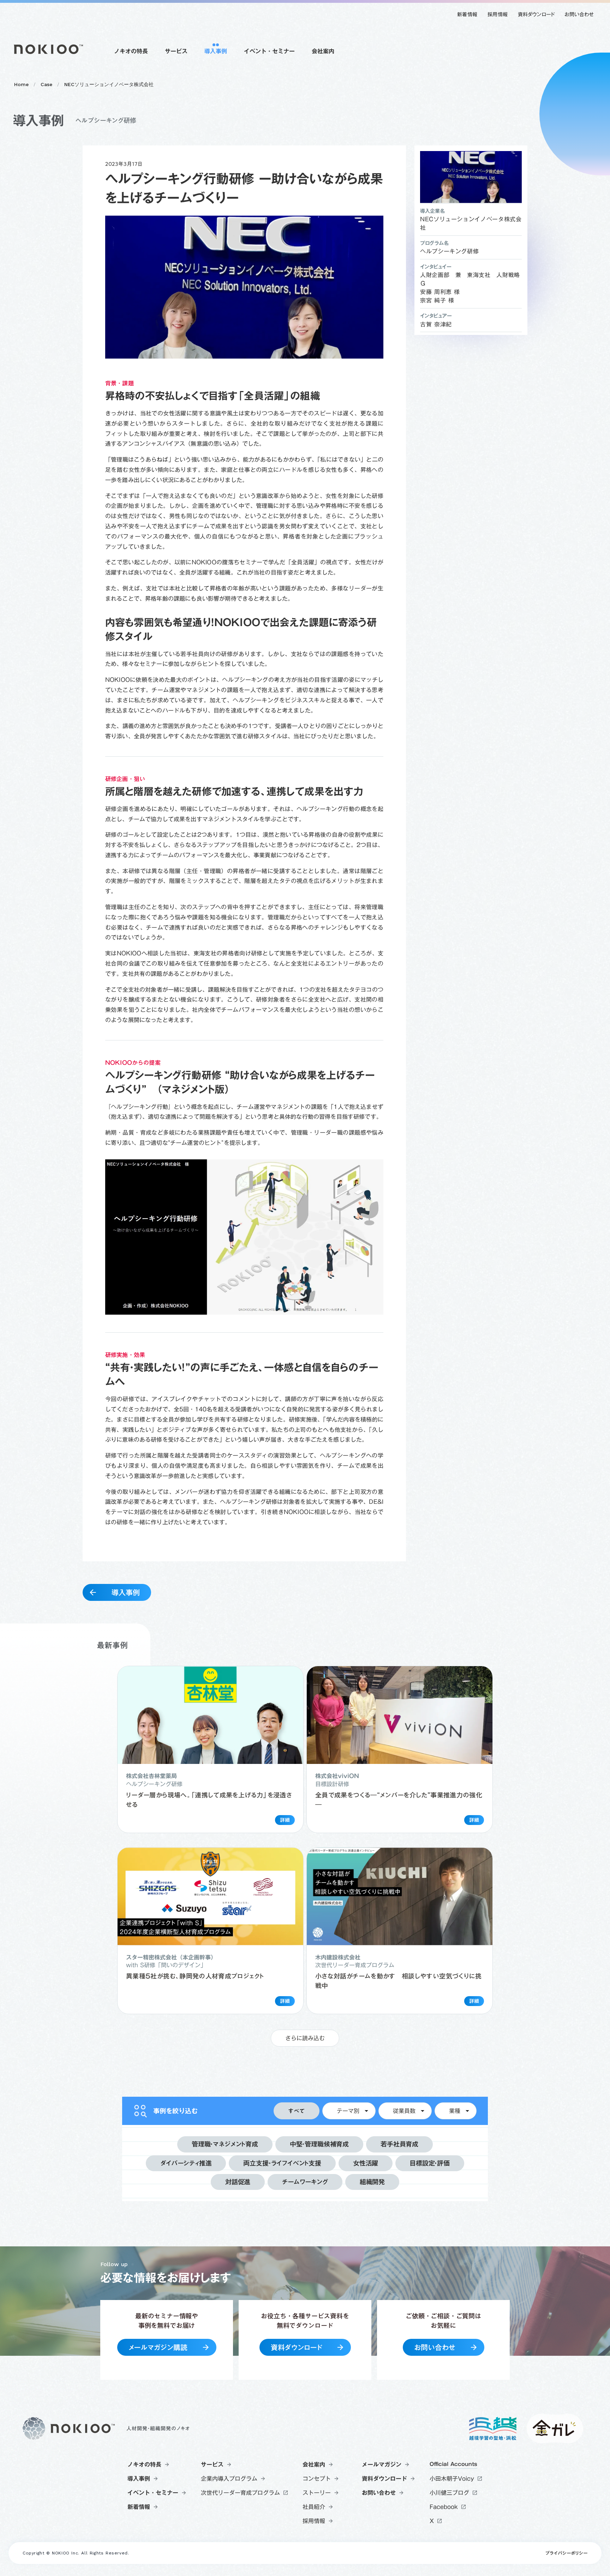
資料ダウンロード (536, 14)
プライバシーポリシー (566, 2553)
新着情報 (467, 14)
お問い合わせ (579, 14)
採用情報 (498, 14)
